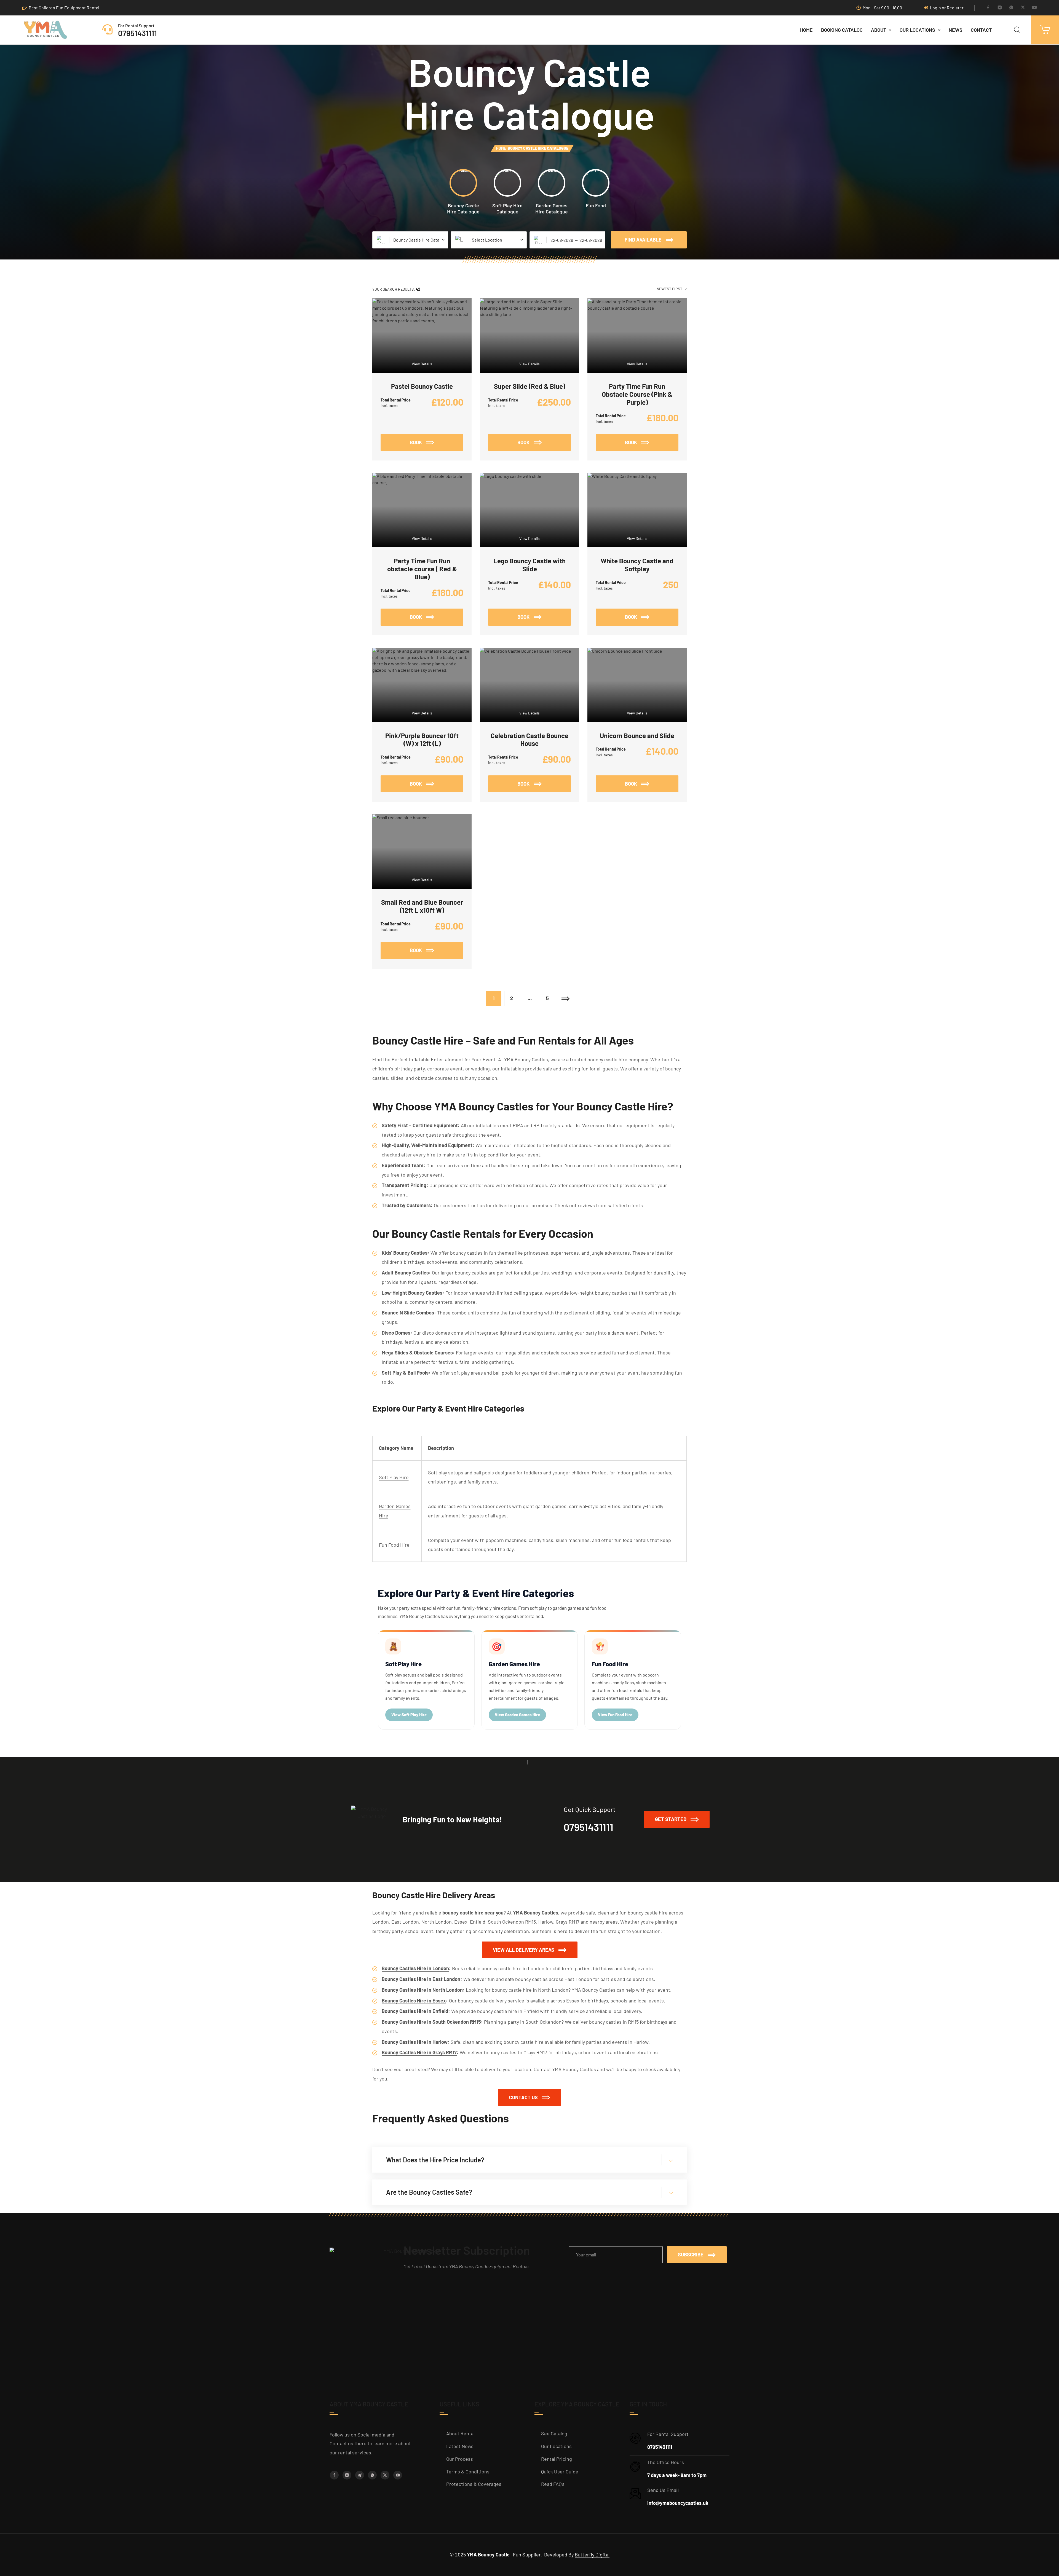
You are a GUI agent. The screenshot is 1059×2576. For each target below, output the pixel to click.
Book (437, 440)
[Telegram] (360, 2475)
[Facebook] (988, 8)
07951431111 (137, 33)
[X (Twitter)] (1023, 8)
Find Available (643, 240)
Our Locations (917, 30)
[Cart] (1045, 30)
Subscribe (691, 2254)
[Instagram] (1000, 8)
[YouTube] (1034, 8)
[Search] (1017, 30)
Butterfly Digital (592, 2554)
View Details (422, 364)
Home (806, 30)
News (956, 30)
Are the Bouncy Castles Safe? (429, 2192)
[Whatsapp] (1011, 8)
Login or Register (947, 8)
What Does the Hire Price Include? (435, 2160)
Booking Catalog (842, 30)
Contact (981, 30)
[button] (677, 1819)
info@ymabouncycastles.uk (678, 2503)
